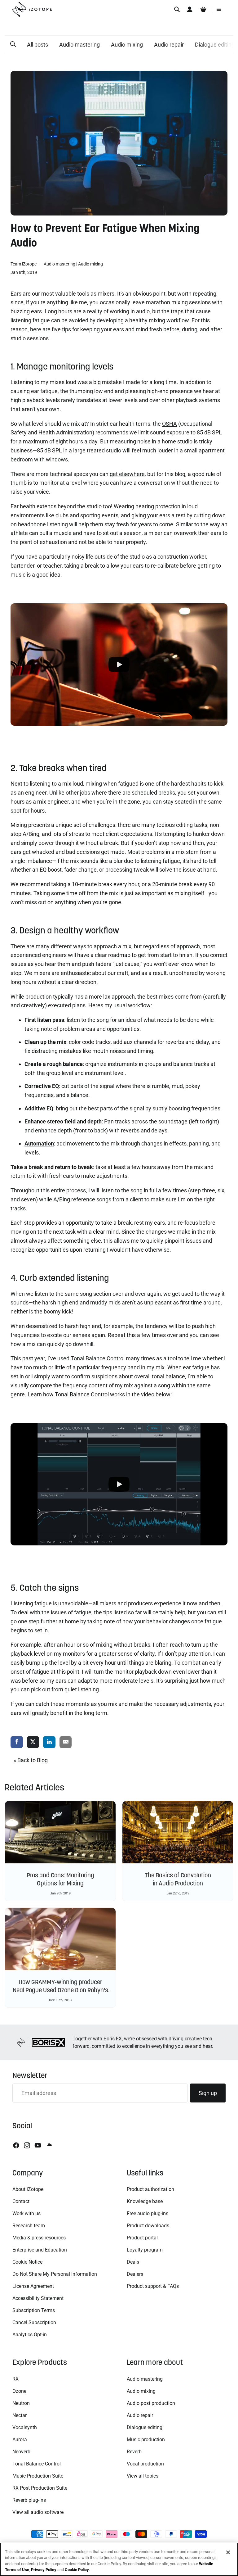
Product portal (142, 2238)
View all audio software (38, 2512)
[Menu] (219, 9)
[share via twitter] (33, 1742)
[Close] (228, 2552)
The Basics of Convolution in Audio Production (178, 1879)
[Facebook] (16, 2145)
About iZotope (28, 2189)
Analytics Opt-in (30, 2335)
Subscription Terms (34, 2310)
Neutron (21, 2403)
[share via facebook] (17, 1742)
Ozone (19, 2391)
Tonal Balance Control (37, 2464)
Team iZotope (24, 264)
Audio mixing (127, 45)
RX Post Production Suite (40, 2488)
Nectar (20, 2415)
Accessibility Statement (38, 2298)
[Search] (177, 9)
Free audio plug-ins (148, 2213)
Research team (29, 2226)
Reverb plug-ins (29, 2500)
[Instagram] (27, 2145)
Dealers (135, 2274)
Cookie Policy (77, 2570)
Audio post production (151, 2403)
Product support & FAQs (153, 2286)
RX (15, 2379)
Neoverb (21, 2452)
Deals (133, 2262)
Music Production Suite (38, 2476)
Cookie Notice (27, 2262)
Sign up (208, 2093)
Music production (146, 2440)
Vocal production (145, 2464)
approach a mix (112, 946)
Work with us (26, 2213)
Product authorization (150, 2189)
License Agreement (33, 2286)
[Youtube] (38, 2145)
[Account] (190, 9)
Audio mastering (79, 45)
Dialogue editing (145, 2427)
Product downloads (148, 2226)
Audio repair (169, 45)
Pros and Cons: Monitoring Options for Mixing (60, 1879)
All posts (37, 45)
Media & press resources (39, 2238)
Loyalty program (145, 2250)
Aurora (20, 2440)
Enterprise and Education (40, 2250)
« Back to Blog (31, 1760)
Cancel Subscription (34, 2322)
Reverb (134, 2452)
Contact (21, 2201)
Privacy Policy (44, 2570)
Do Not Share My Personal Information (55, 2274)
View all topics (143, 2476)
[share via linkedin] (49, 1742)
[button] (13, 44)
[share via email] (66, 1742)
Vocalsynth (25, 2427)
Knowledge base (145, 2201)
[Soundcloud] (49, 2145)
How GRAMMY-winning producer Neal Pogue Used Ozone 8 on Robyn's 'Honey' (60, 1990)
